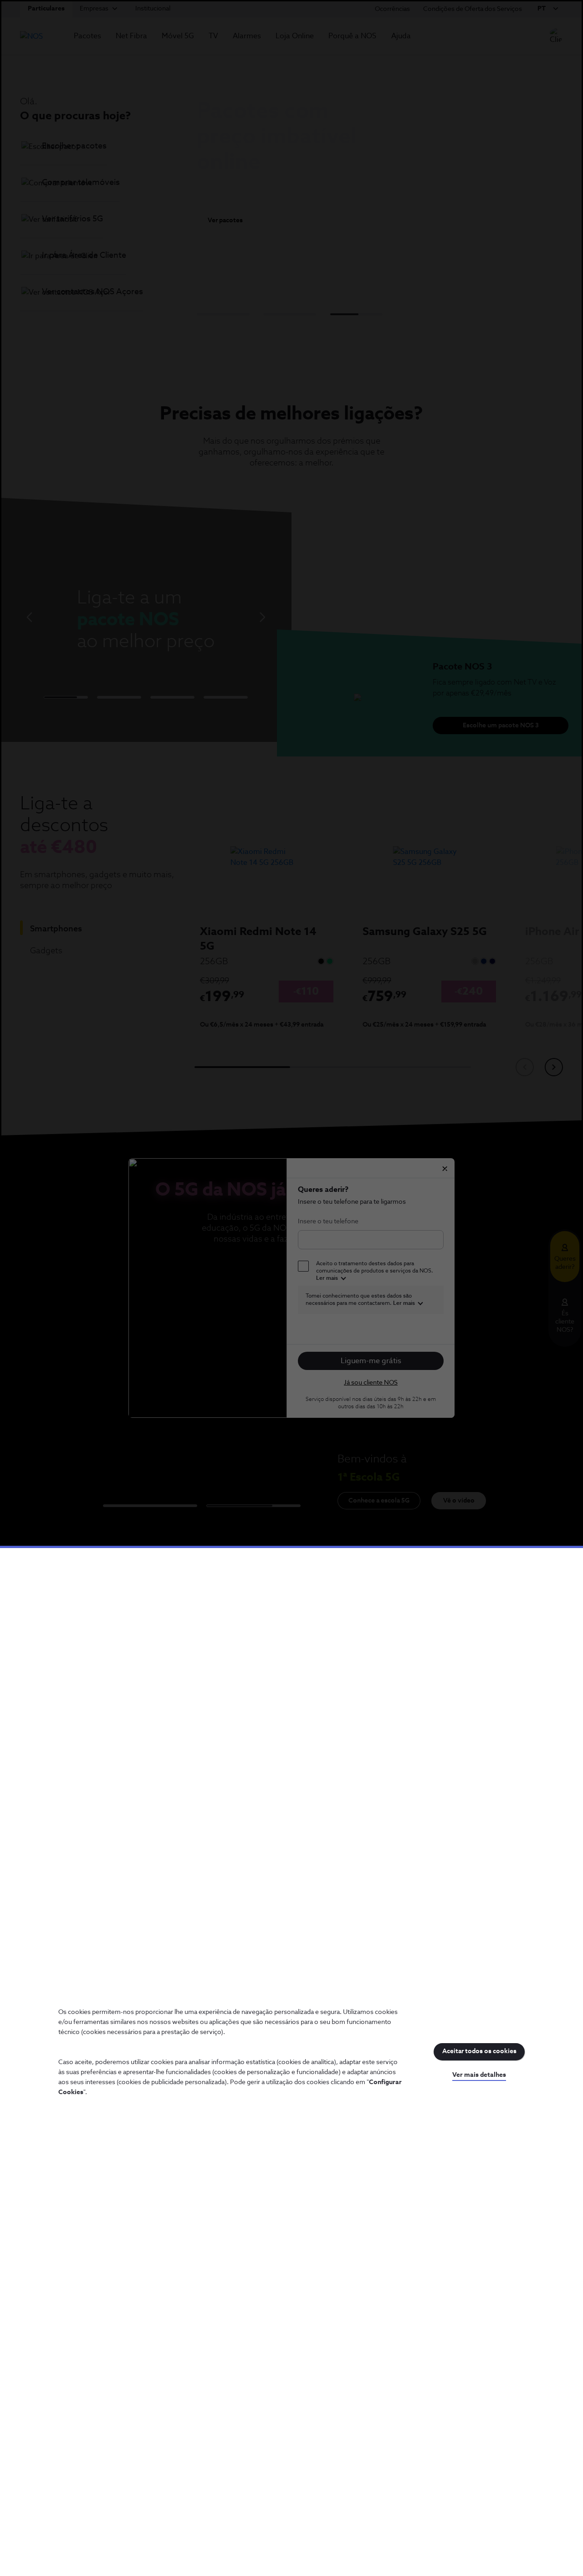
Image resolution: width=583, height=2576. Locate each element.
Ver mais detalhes (479, 2075)
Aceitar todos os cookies (479, 2051)
